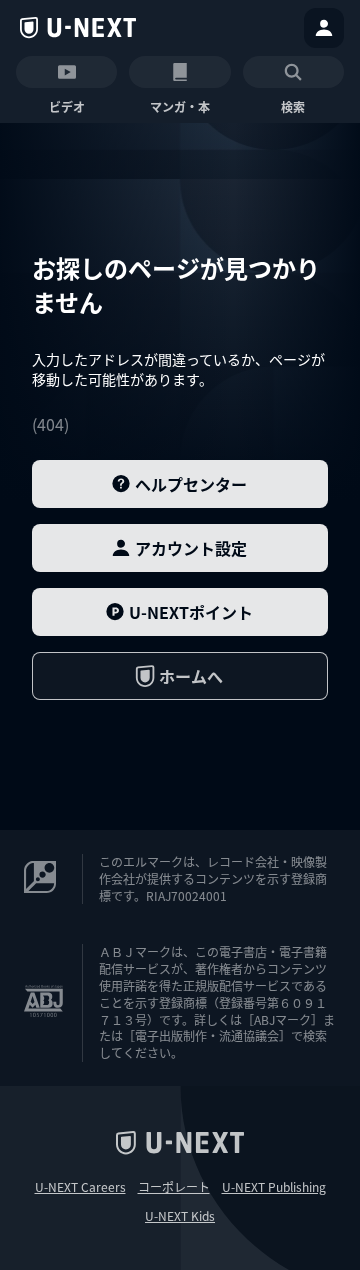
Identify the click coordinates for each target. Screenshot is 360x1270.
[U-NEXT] (78, 28)
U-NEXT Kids (180, 1216)
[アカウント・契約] (324, 28)
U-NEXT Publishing (274, 1187)
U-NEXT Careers (80, 1187)
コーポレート (174, 1187)
